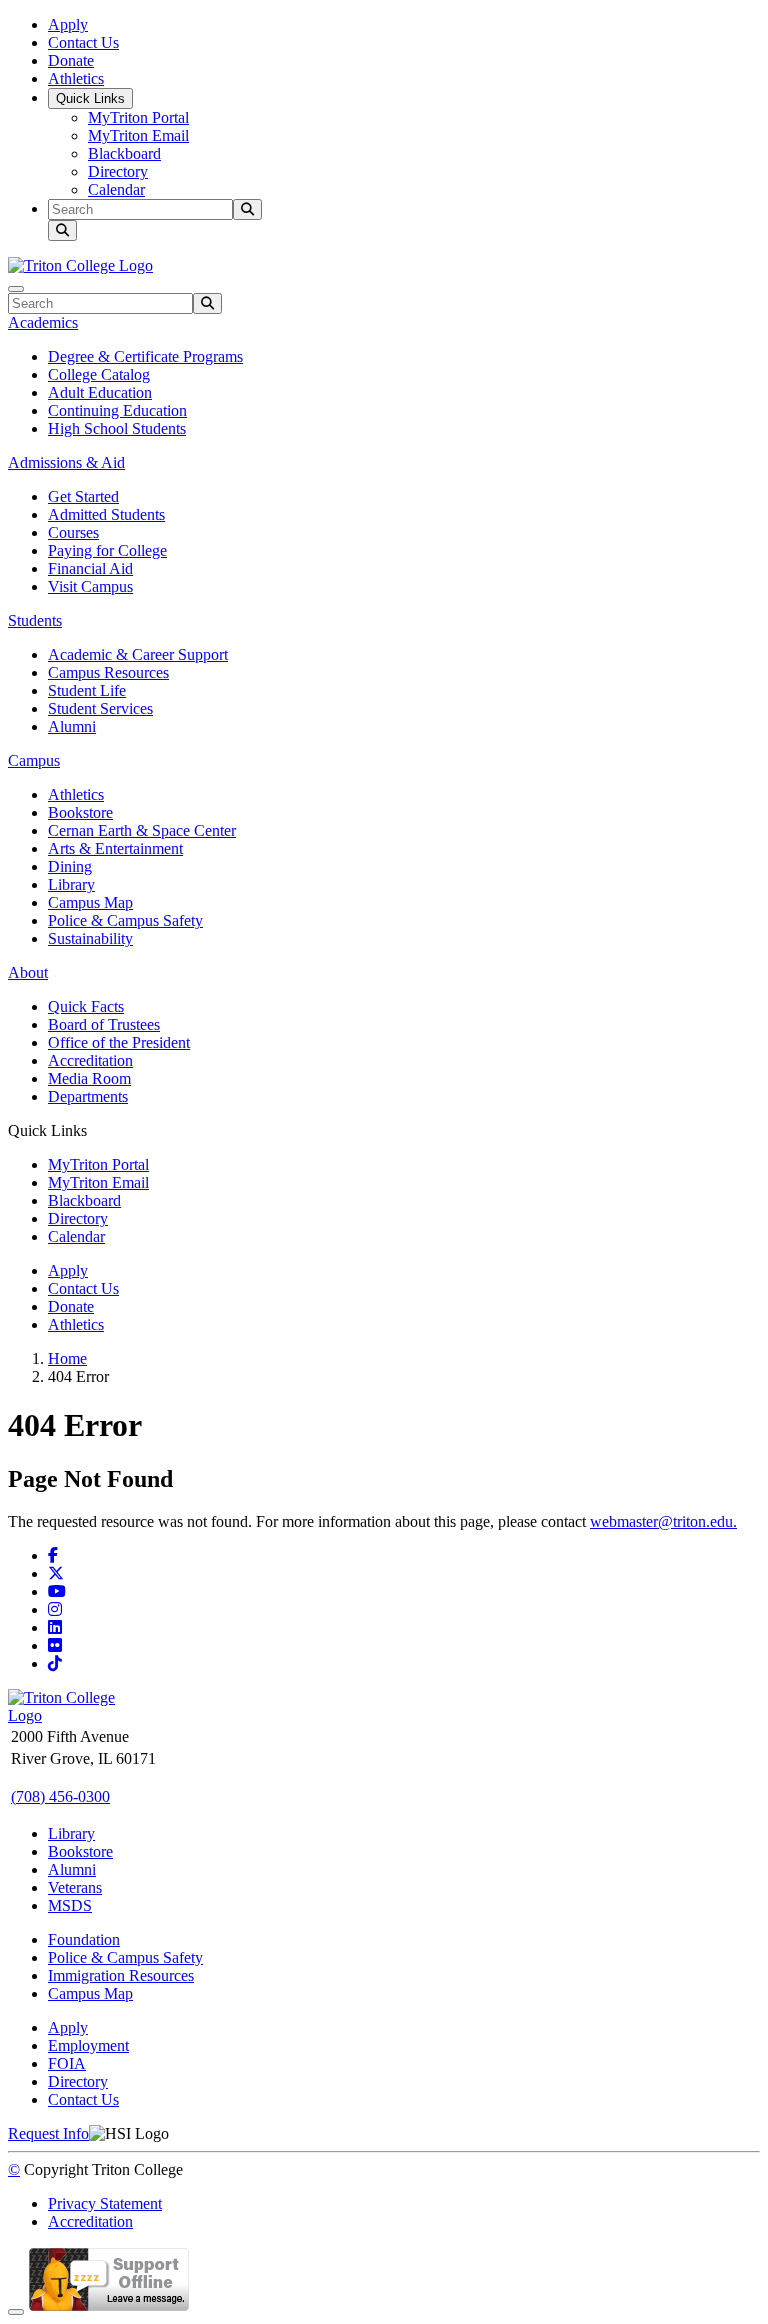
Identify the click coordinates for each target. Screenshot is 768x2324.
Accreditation (90, 1060)
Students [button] (35, 620)
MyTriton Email (138, 135)
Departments (88, 1096)
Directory (118, 171)
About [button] (28, 972)
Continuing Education (117, 410)
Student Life (87, 690)
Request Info (48, 2133)
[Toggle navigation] (16, 289)
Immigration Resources (121, 1975)
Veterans (75, 1887)
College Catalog (99, 374)
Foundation (84, 1939)
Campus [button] (34, 760)
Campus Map (90, 902)
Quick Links (90, 98)
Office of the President (119, 1042)
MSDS (70, 1905)
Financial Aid (90, 568)
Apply (68, 24)
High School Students (117, 428)
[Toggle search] (62, 230)
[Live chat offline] (109, 2306)
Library (71, 884)
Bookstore (80, 812)
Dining (70, 866)
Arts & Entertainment (115, 848)
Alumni (72, 726)
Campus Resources (108, 672)
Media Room (89, 1078)
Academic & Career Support (138, 654)
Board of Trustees (104, 1024)
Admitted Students (106, 514)
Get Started (83, 496)
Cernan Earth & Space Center (142, 830)
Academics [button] (43, 322)
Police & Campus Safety (125, 920)
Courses (73, 532)
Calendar (116, 189)
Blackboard (124, 153)
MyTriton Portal (138, 117)
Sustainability (90, 938)
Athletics (76, 78)
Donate (71, 60)
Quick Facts (86, 1006)
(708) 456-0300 (60, 1796)
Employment (88, 2045)
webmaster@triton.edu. (663, 1521)
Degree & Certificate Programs (145, 356)
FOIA (67, 2063)
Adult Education (100, 392)
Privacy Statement (105, 2203)
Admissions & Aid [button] (66, 462)
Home (67, 1358)
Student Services (100, 708)
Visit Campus (90, 586)
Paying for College (107, 550)
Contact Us (83, 42)
